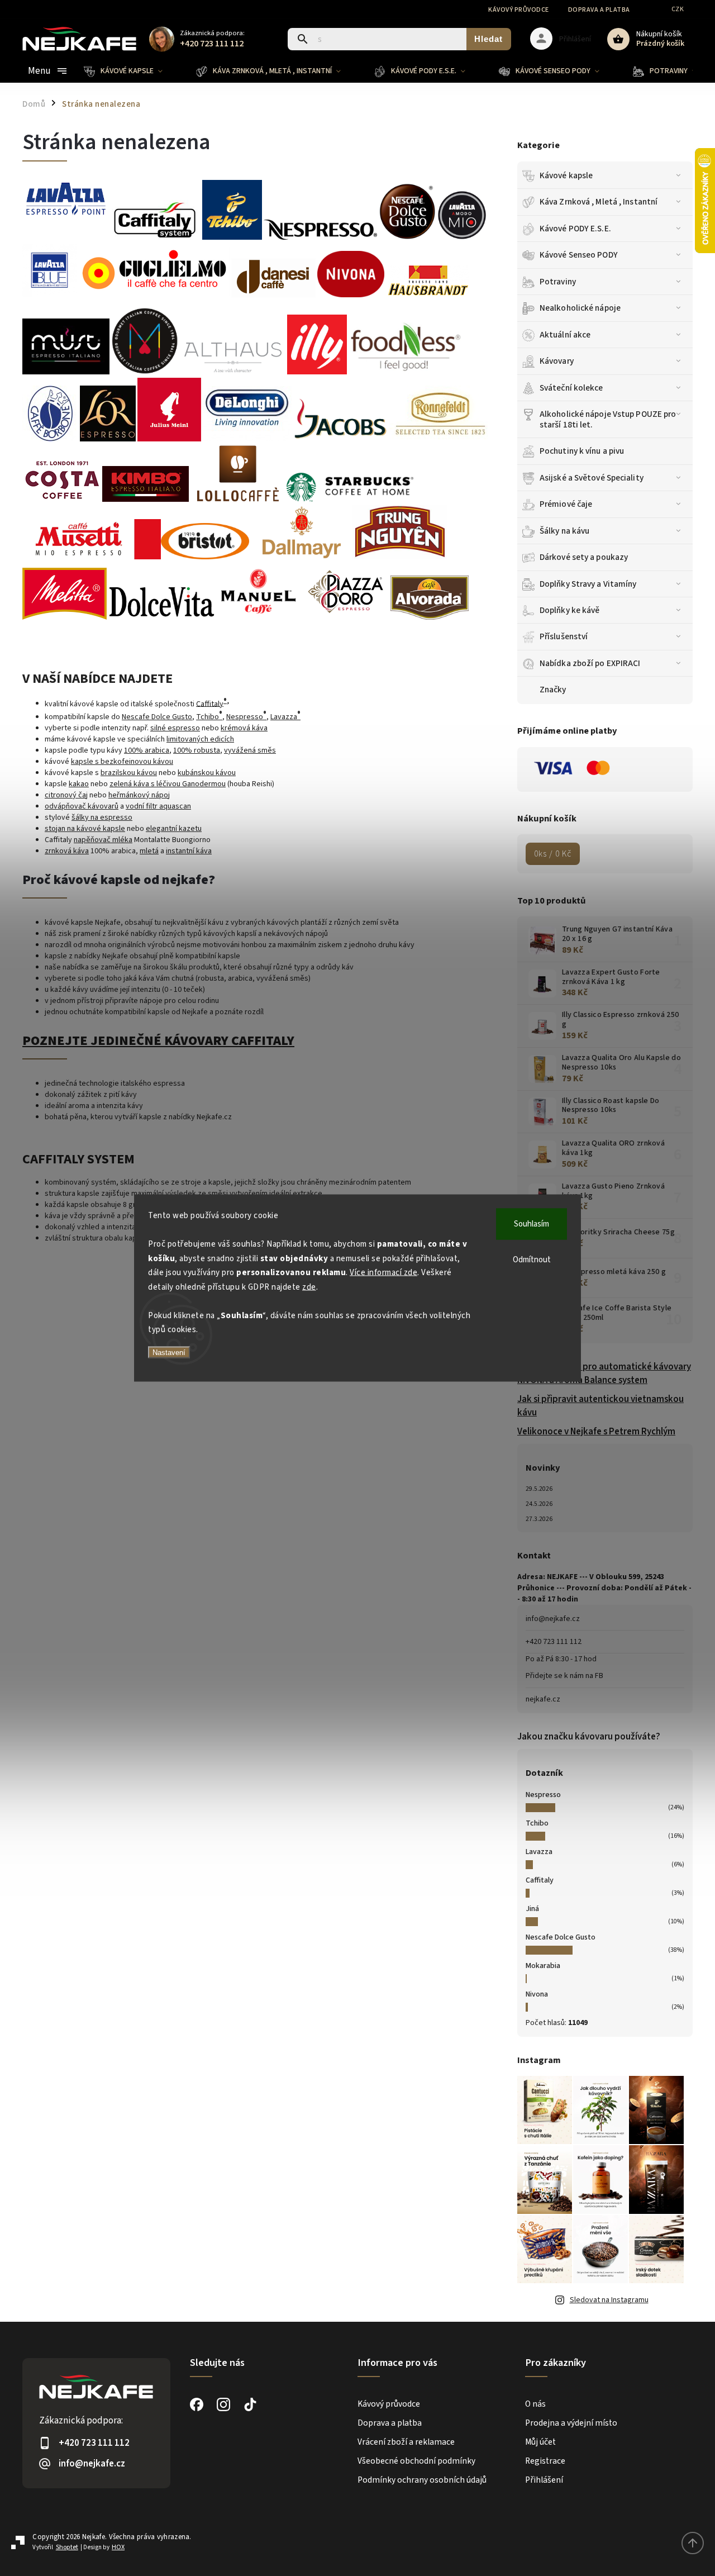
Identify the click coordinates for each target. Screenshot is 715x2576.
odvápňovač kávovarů (82, 806)
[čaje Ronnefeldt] (441, 439)
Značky (553, 690)
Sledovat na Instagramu (609, 2300)
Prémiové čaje (566, 504)
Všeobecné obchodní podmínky (416, 2461)
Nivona (537, 1994)
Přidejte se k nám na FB (564, 1676)
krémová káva (244, 728)
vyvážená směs (250, 750)
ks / (553, 854)
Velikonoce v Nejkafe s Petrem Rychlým (596, 1432)
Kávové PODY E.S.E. (575, 229)
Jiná (532, 1909)
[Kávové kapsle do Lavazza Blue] (462, 237)
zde (309, 1287)
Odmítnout (532, 1260)
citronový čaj (66, 795)
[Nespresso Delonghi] (247, 439)
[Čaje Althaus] (233, 372)
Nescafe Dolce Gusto (561, 1937)
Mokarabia (543, 1966)
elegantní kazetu (174, 829)
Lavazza (539, 1852)
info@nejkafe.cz (553, 1619)
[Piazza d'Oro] (345, 617)
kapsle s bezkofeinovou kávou (122, 762)
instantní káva (189, 851)
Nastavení (169, 1352)
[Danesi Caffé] (273, 295)
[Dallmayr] (301, 557)
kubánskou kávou (207, 773)
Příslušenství (564, 636)
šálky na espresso (102, 818)
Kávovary (557, 361)
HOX (118, 2547)
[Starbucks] (350, 500)
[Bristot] (205, 557)
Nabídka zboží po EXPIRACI (590, 663)
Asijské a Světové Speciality (592, 478)
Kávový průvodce (519, 10)
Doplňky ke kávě (570, 610)
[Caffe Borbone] (50, 439)
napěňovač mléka (103, 840)
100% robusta (197, 750)
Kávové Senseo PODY (579, 255)
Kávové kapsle (566, 175)
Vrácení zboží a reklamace (406, 2442)
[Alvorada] (430, 617)
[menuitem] (132, 71)
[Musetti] (92, 557)
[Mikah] (145, 372)
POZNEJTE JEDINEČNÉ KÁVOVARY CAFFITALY (158, 1041)
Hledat (488, 39)
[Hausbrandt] (428, 295)
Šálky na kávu (564, 531)
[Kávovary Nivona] (351, 290)
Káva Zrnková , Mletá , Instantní (599, 202)
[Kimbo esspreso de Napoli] (146, 500)
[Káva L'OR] (108, 439)
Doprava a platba (599, 10)
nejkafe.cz (543, 1699)
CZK (678, 9)
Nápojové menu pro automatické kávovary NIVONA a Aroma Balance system (604, 1373)
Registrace (545, 2461)
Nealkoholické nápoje (580, 308)
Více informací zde (383, 1273)
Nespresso (543, 1795)
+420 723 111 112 (554, 1642)
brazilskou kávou (129, 773)
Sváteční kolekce (571, 388)
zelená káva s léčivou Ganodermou (168, 784)
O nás (535, 2404)
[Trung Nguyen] (400, 557)
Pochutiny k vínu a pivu (582, 451)
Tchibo (537, 1823)
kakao (79, 784)
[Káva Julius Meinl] (169, 439)
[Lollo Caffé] (238, 500)
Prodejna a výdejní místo (571, 2423)
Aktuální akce (565, 335)
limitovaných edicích (200, 739)
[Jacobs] (340, 439)
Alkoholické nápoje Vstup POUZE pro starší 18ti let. (608, 419)
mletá (149, 851)
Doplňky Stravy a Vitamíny (588, 584)
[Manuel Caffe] (258, 617)
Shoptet (67, 2547)
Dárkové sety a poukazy (584, 557)
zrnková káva (67, 851)
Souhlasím (532, 1224)
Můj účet (540, 2442)
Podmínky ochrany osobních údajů (422, 2480)
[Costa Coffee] (61, 500)
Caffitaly (540, 1880)
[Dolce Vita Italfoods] (161, 617)
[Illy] (317, 372)
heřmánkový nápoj (139, 795)
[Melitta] (65, 617)
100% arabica (147, 750)
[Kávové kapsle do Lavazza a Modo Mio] (154, 290)
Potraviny (558, 282)
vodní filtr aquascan (158, 806)
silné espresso (175, 728)
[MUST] (66, 372)
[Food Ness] (406, 372)
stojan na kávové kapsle (85, 829)
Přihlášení (544, 2480)
